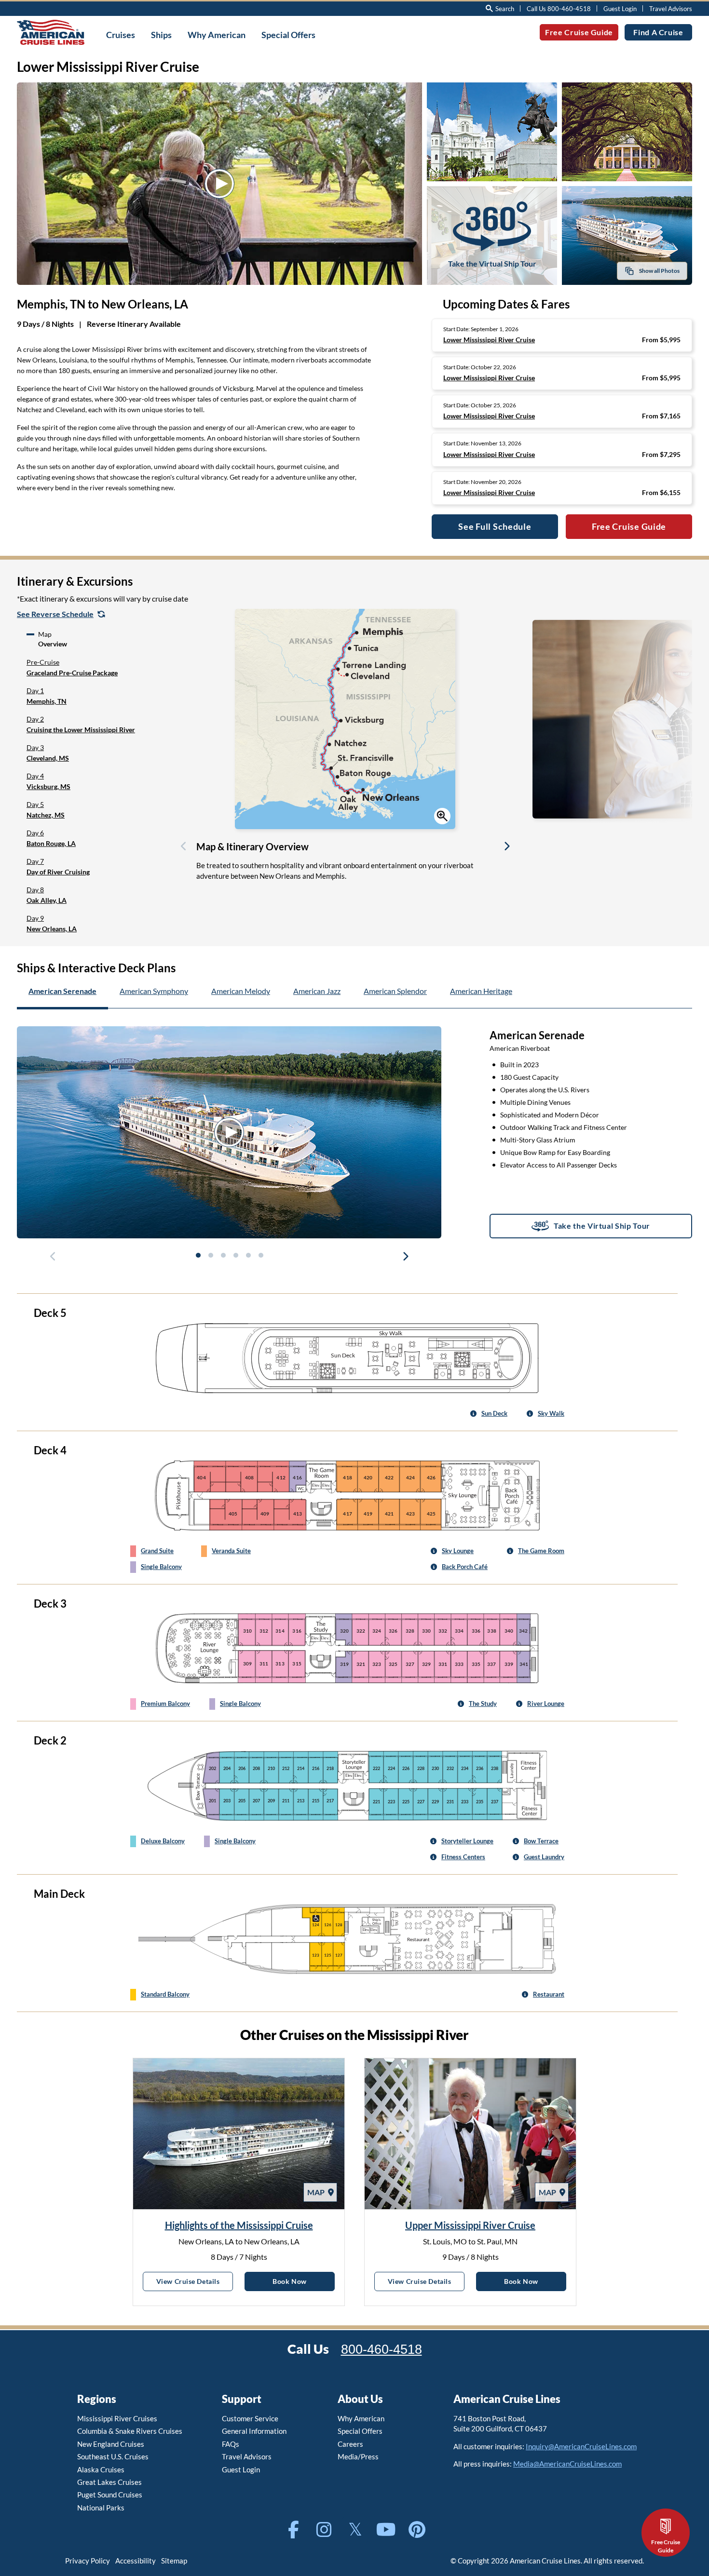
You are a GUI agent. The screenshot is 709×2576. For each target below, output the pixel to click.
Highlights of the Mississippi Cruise (239, 2225)
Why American (361, 2418)
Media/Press (358, 2456)
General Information (254, 2431)
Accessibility (136, 2561)
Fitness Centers (463, 1857)
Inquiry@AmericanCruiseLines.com (581, 2446)
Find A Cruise (658, 32)
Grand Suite (157, 1551)
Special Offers (360, 2431)
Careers (350, 2444)
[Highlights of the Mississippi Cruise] (239, 2134)
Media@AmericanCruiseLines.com (567, 2464)
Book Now (304, 2281)
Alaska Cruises (101, 2469)
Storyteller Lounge (467, 1841)
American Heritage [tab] (481, 991)
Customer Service (250, 2418)
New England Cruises (111, 2444)
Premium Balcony (165, 1704)
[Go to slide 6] (260, 1255)
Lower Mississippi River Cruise (489, 340)
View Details (195, 2281)
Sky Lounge (458, 1551)
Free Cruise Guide (579, 32)
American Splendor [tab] (395, 991)
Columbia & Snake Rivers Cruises (130, 2431)
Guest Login (620, 9)
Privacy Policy (88, 2561)
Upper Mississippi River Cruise (470, 2225)
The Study (483, 1704)
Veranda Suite (231, 1551)
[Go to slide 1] (198, 1255)
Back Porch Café (465, 1567)
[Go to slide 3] (223, 1255)
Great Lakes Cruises (109, 2482)
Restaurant (549, 1994)
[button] (97, 668)
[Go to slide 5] (248, 1255)
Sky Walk (551, 1413)
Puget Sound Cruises (110, 2495)
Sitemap (174, 2561)
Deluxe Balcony (163, 1841)
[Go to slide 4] (235, 1255)
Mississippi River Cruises (117, 2418)
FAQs (231, 2444)
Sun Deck (494, 1413)
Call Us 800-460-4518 (559, 9)
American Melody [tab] (241, 991)
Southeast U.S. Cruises (113, 2456)
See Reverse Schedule (55, 614)
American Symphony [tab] (154, 991)
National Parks (101, 2508)
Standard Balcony (165, 1994)
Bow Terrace (541, 1841)
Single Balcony (161, 1567)
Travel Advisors (671, 9)
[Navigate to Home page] (51, 32)
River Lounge (546, 1704)
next (405, 1258)
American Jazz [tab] (317, 991)
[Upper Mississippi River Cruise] (470, 2134)
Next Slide (506, 848)
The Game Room (541, 1551)
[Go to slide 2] (210, 1255)
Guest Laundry (544, 1857)
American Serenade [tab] (62, 991)
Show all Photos (659, 271)
